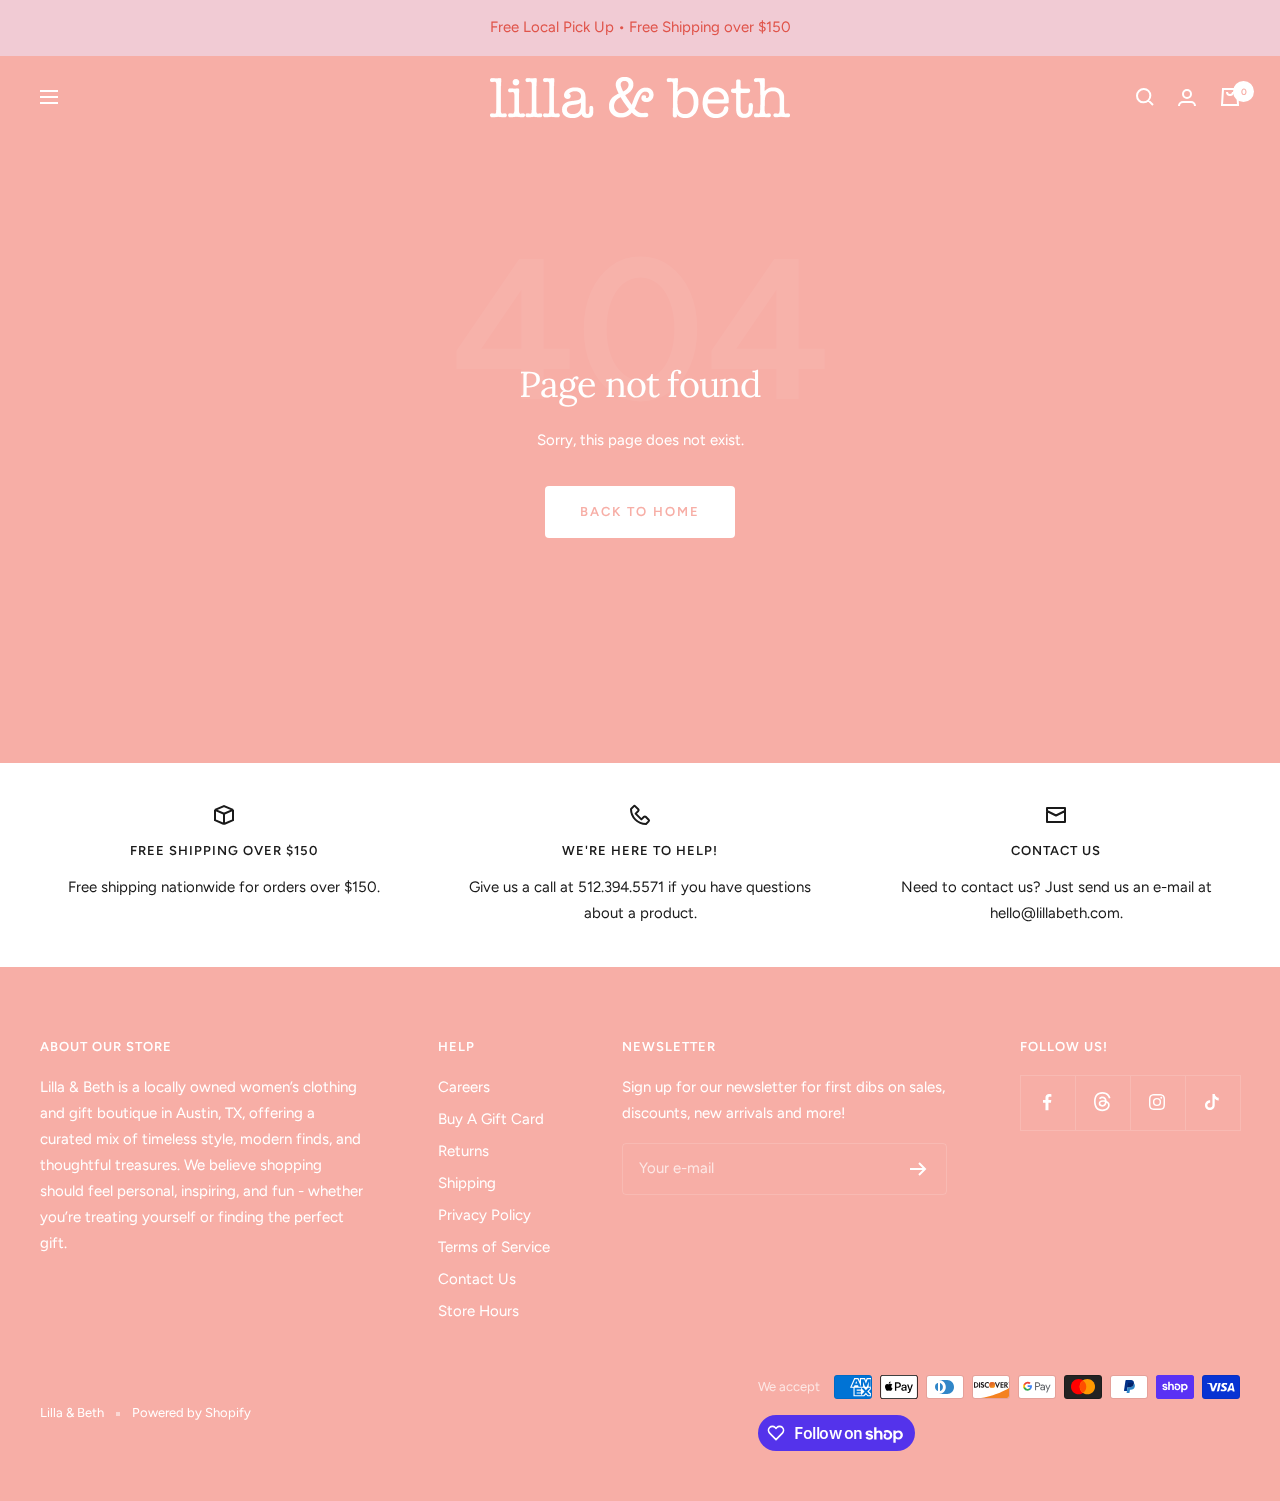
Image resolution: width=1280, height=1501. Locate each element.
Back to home (640, 511)
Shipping (467, 1183)
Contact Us (477, 1279)
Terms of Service (494, 1247)
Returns (463, 1151)
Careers (464, 1087)
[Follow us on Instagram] (1157, 1102)
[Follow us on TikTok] (1212, 1102)
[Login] (1187, 97)
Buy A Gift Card (491, 1119)
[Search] (1145, 97)
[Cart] (1230, 97)
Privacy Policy (484, 1215)
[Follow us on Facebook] (1047, 1102)
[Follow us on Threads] (1102, 1102)
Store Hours (478, 1311)
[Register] (918, 1169)
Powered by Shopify (191, 1412)
